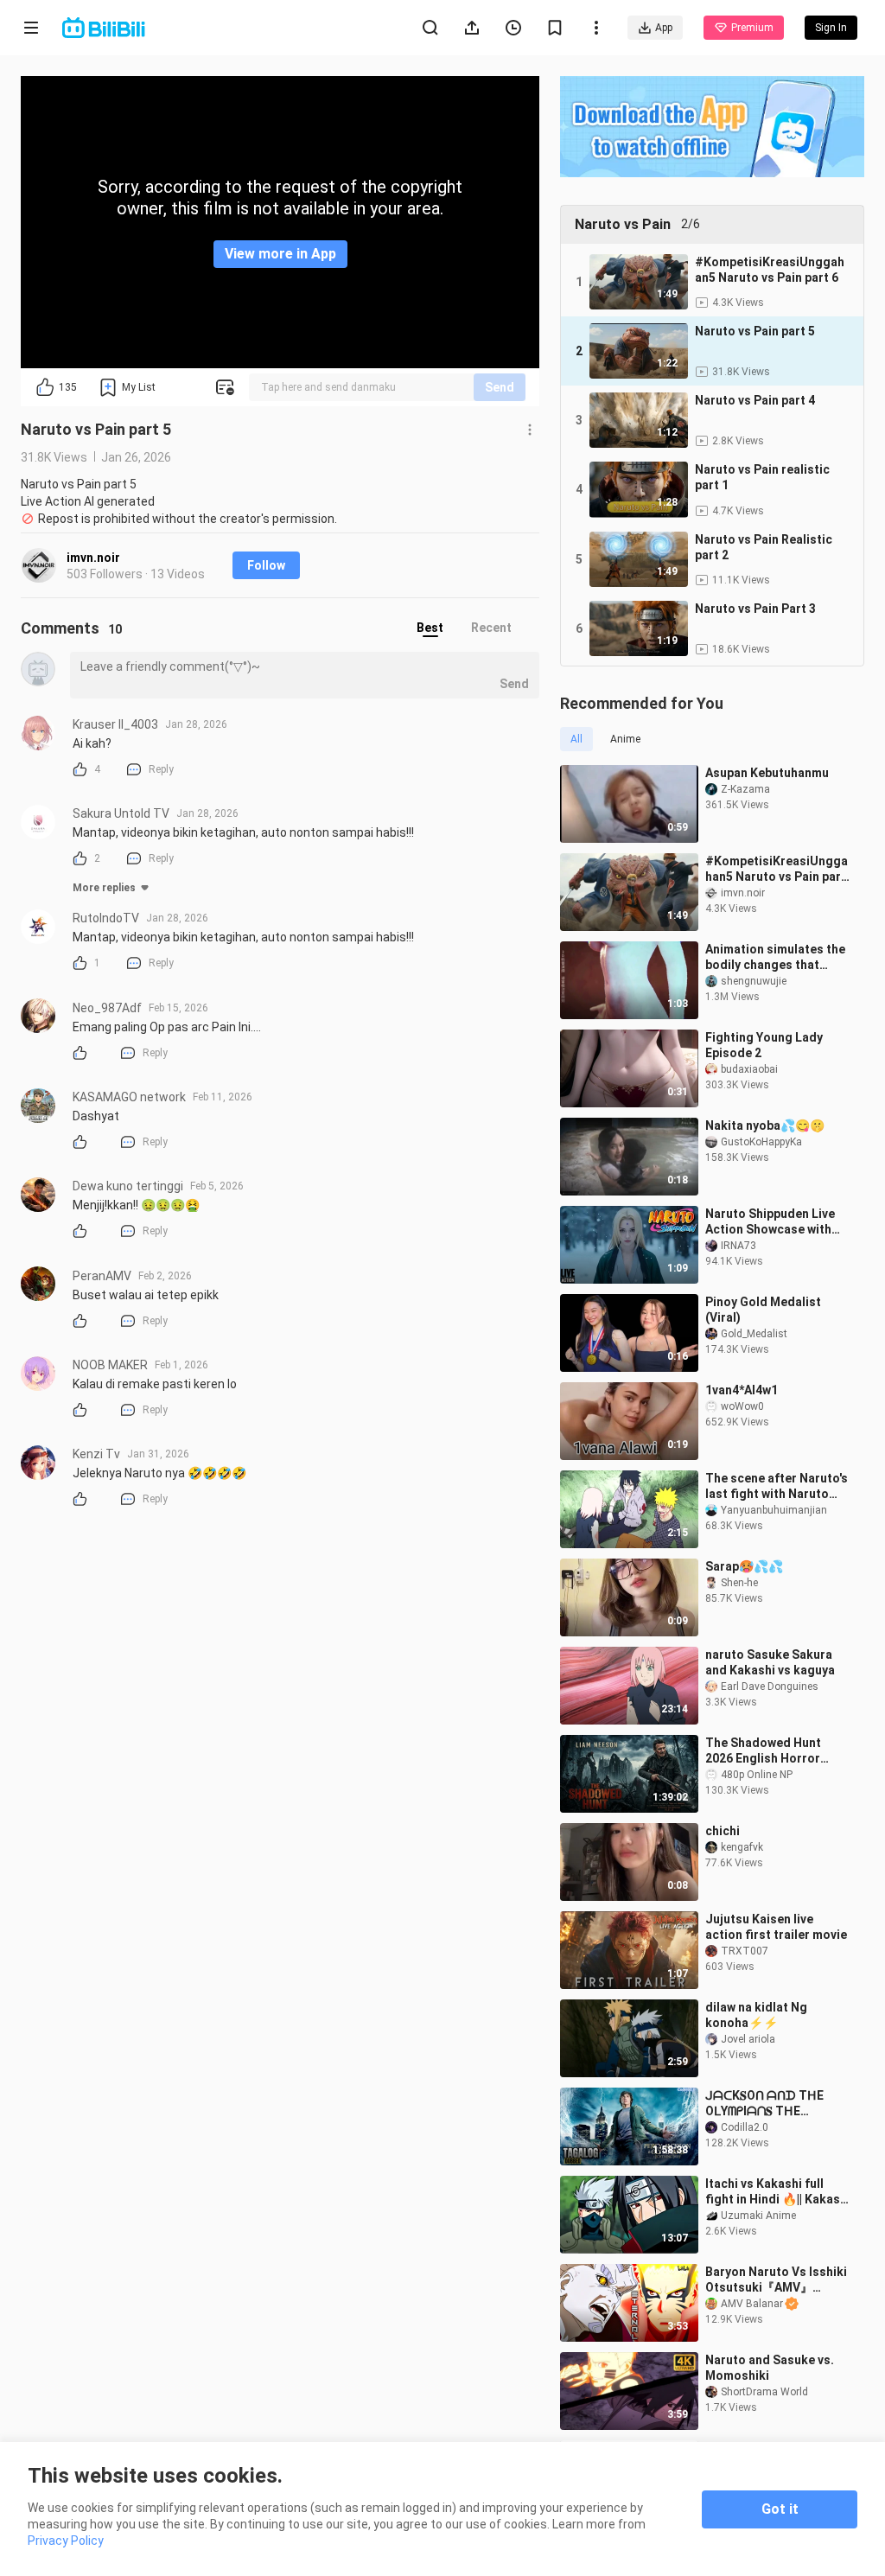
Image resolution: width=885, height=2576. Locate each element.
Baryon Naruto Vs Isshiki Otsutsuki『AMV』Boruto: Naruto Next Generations (776, 2280)
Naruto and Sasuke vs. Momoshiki (770, 2368)
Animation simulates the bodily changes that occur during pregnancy (775, 957)
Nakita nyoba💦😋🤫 (765, 1125)
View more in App (280, 254)
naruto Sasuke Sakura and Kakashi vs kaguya (770, 1662)
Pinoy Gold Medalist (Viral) (763, 1310)
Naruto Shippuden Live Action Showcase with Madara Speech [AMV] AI (774, 1222)
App (664, 28)
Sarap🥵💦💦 (744, 1566)
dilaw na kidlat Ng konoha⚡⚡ (756, 2015)
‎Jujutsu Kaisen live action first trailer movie (776, 1927)
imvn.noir (93, 558)
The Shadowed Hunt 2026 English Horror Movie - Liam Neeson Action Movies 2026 (765, 1751)
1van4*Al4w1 (742, 1390)
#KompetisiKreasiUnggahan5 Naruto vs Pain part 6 (777, 869)
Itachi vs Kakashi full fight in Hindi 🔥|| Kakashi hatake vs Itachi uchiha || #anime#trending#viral (778, 2192)
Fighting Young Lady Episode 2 (764, 1045)
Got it (780, 2509)
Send (500, 387)
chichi (723, 1831)
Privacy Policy (66, 2541)
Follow (266, 565)
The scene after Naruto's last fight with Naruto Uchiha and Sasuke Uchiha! (777, 1486)
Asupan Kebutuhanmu (767, 773)
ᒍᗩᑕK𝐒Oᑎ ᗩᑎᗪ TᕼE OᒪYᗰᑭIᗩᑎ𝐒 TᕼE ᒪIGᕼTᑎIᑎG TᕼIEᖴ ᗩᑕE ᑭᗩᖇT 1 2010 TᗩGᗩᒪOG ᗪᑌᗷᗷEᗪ (774, 2104)
